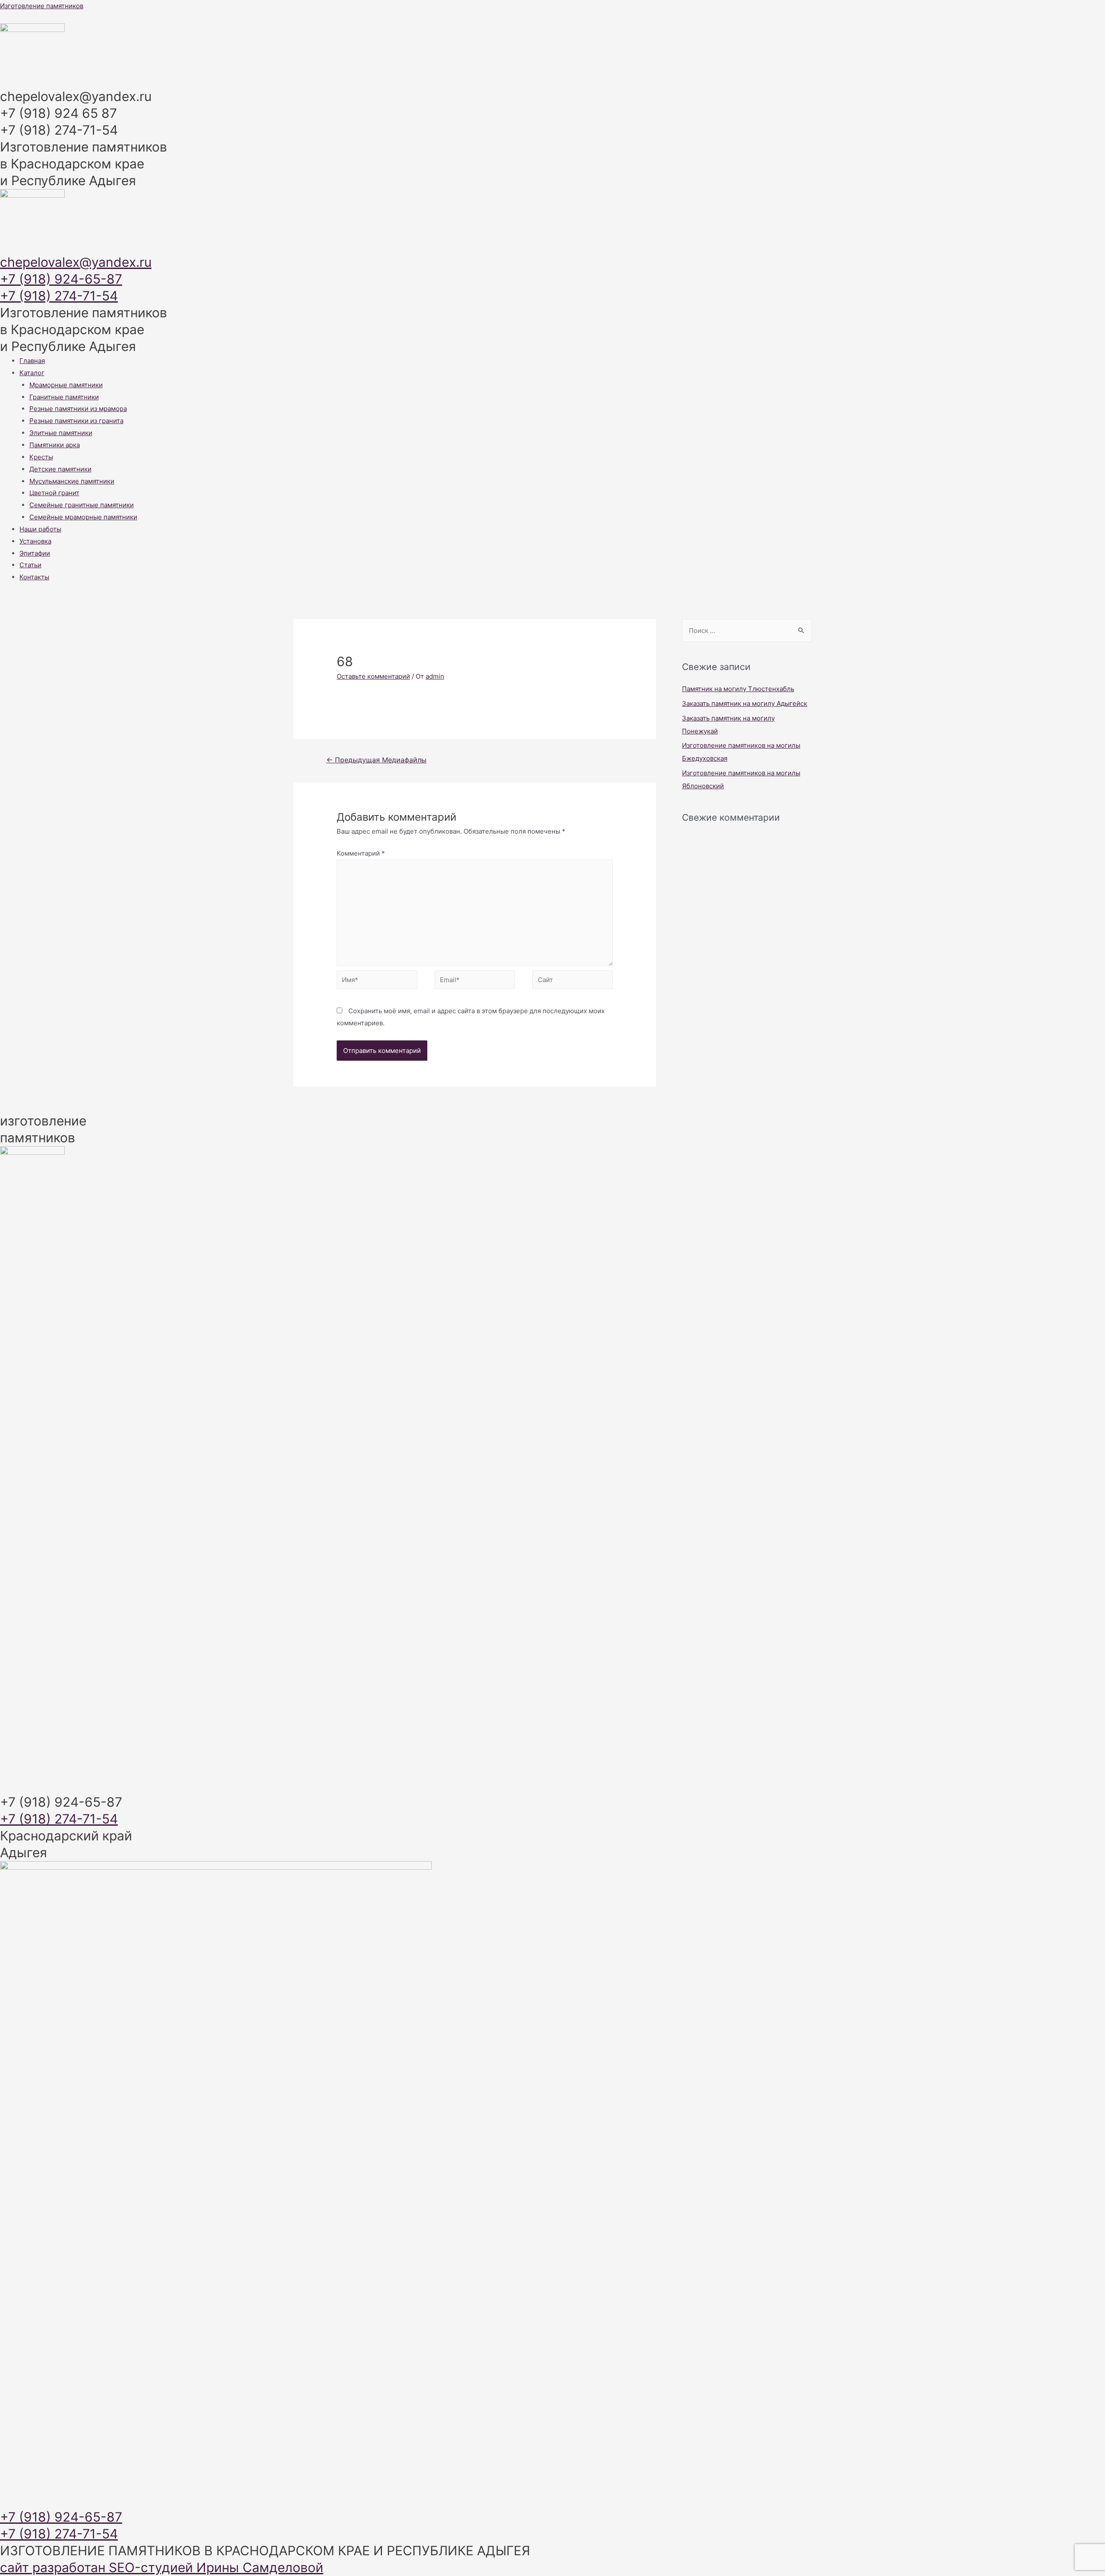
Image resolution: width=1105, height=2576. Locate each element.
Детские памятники (60, 469)
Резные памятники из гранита (76, 421)
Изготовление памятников (42, 6)
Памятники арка (55, 445)
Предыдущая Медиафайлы (376, 760)
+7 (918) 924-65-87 (61, 279)
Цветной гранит (54, 493)
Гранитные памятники (64, 397)
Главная (32, 361)
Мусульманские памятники (72, 481)
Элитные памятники (61, 433)
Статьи (30, 565)
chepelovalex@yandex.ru (76, 262)
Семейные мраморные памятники (83, 517)
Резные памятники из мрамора (78, 409)
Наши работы (40, 529)
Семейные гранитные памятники (82, 505)
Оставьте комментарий (373, 676)
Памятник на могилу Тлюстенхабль (738, 689)
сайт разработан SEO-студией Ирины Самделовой (162, 2567)
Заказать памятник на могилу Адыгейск (745, 703)
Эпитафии (35, 553)
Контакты (34, 577)
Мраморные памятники (66, 385)
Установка (35, 541)
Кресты (41, 457)
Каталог (32, 373)
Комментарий (361, 853)
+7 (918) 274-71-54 (59, 296)
